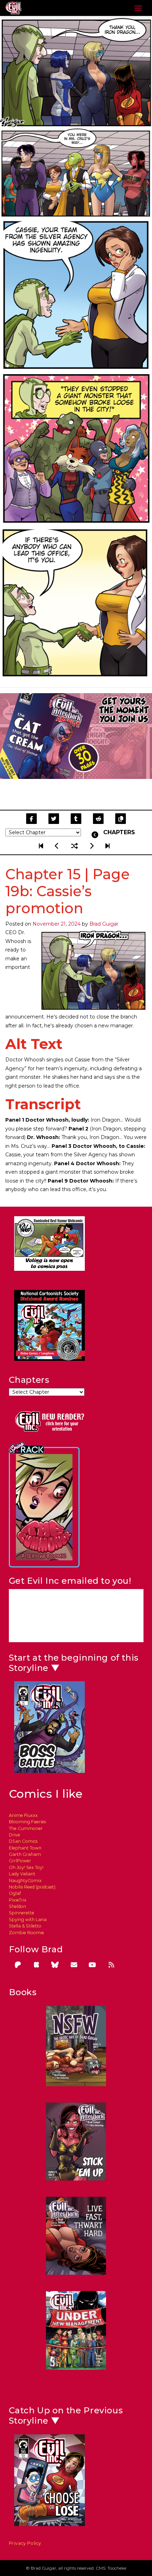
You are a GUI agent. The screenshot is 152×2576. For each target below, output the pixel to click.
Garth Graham (25, 1854)
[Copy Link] (121, 819)
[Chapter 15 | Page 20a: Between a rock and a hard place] (92, 846)
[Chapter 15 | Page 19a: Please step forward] (58, 846)
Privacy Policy (25, 2543)
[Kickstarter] (36, 1965)
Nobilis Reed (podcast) (32, 1887)
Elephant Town (25, 1848)
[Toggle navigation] (138, 8)
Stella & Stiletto (25, 1926)
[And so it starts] (42, 846)
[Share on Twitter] (54, 819)
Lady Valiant (22, 1874)
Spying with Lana (28, 1920)
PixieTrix (18, 1900)
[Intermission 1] (107, 846)
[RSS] (111, 1965)
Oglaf (15, 1893)
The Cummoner (26, 1828)
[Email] (74, 1965)
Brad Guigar (104, 924)
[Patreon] (18, 1965)
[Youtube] (93, 1965)
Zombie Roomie (27, 1933)
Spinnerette (22, 1913)
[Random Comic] (75, 846)
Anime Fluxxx (23, 1815)
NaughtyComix (25, 1881)
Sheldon (17, 1906)
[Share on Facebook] (31, 819)
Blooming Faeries (27, 1822)
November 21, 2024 (57, 924)
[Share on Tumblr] (76, 819)
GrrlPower (20, 1861)
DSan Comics (23, 1841)
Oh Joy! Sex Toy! (26, 1867)
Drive (14, 1835)
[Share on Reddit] (98, 819)
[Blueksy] (55, 1965)
